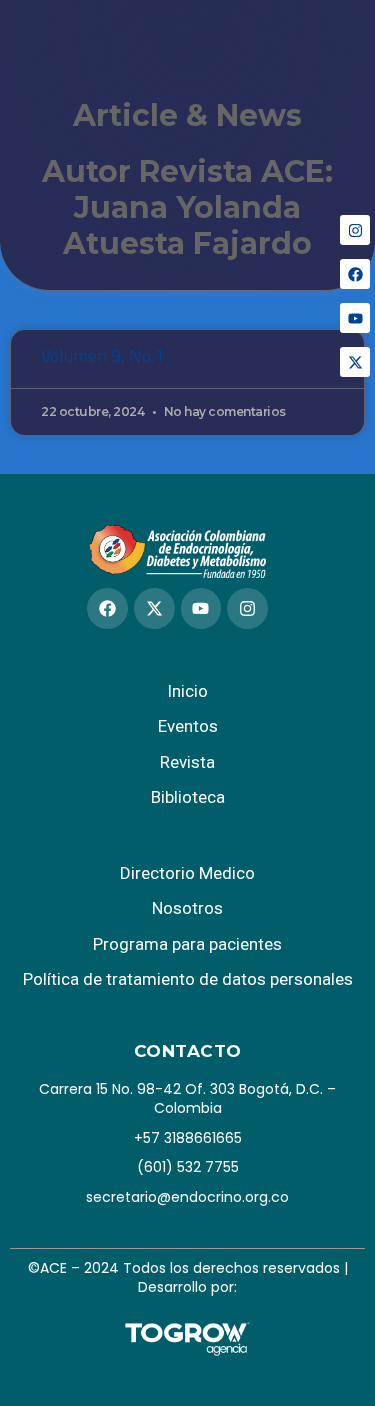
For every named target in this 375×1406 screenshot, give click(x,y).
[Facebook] (355, 274)
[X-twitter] (355, 362)
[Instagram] (355, 230)
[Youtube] (355, 318)
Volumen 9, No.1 (102, 355)
